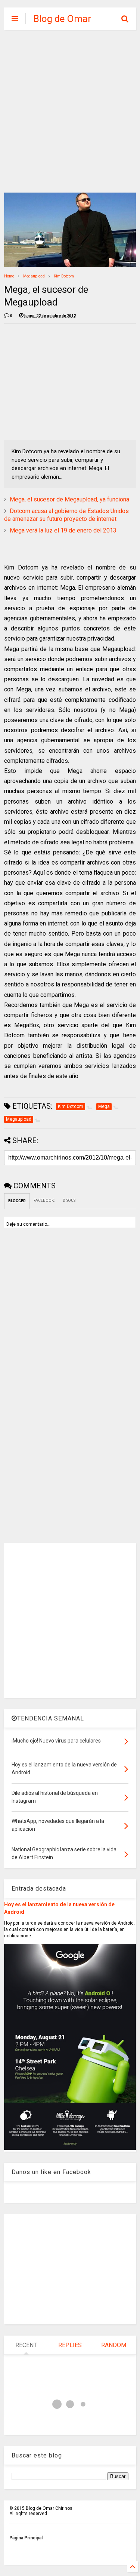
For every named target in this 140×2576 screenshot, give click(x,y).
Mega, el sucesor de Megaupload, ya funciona (69, 499)
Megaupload (34, 276)
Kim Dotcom (64, 276)
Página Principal (26, 2538)
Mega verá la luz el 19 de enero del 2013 (63, 530)
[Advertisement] (70, 111)
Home (9, 276)
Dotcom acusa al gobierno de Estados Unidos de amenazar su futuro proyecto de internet (66, 515)
